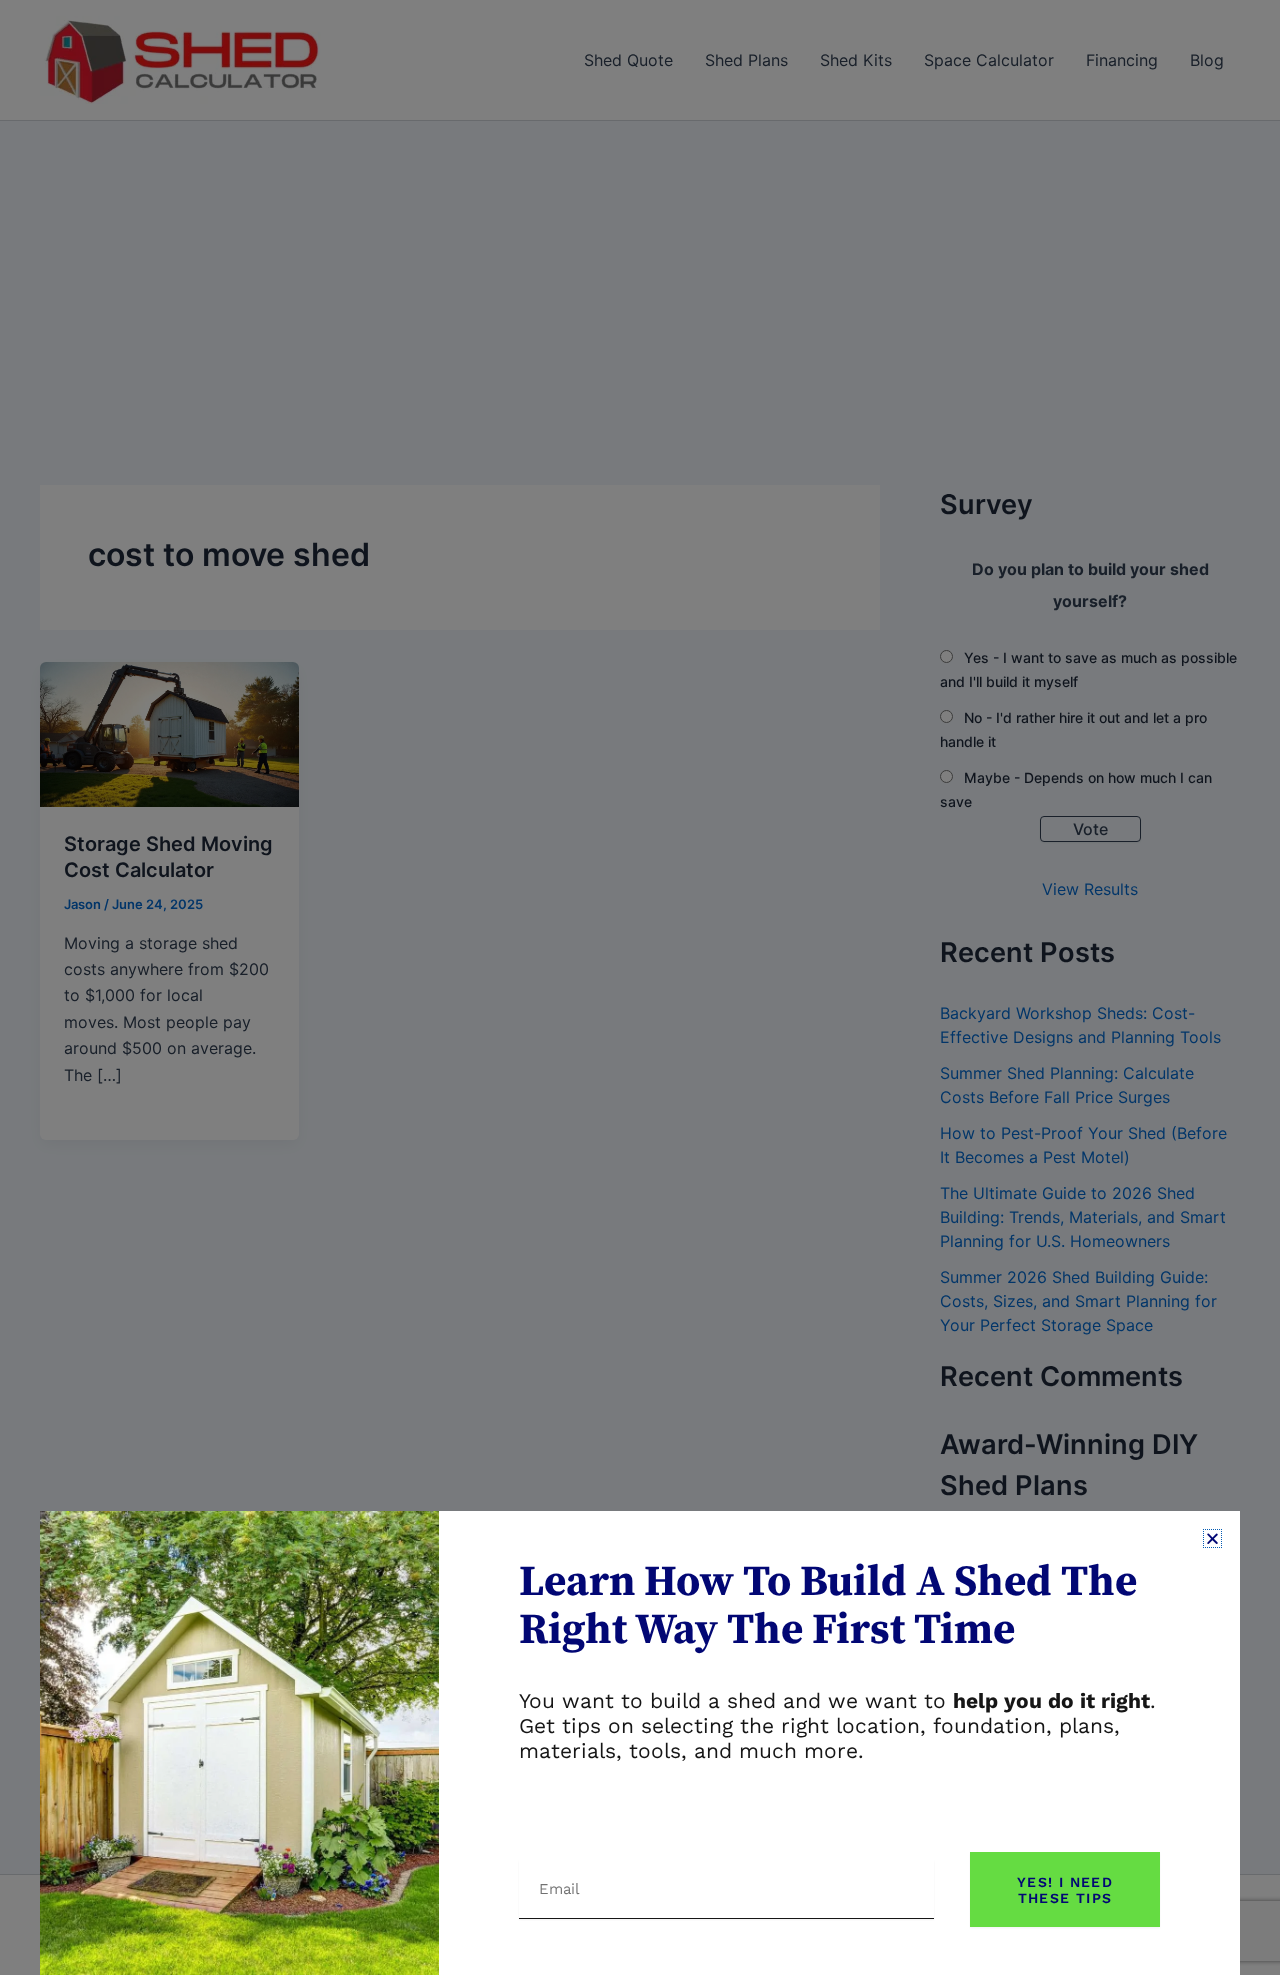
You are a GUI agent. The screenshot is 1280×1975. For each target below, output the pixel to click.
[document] (640, 987)
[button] (1212, 1538)
